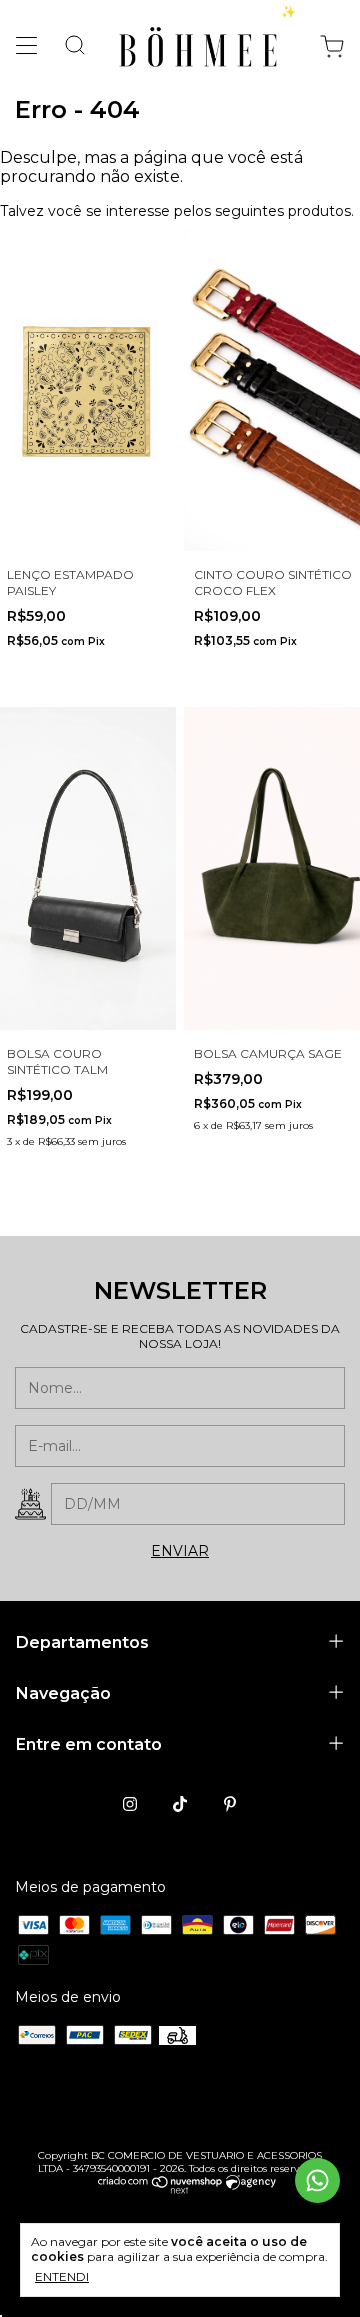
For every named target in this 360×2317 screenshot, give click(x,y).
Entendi (62, 2276)
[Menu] (31, 50)
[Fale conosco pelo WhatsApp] (317, 2180)
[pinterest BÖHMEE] (230, 1804)
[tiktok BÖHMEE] (180, 1804)
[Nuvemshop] (160, 2189)
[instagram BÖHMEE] (130, 1804)
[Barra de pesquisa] (67, 47)
